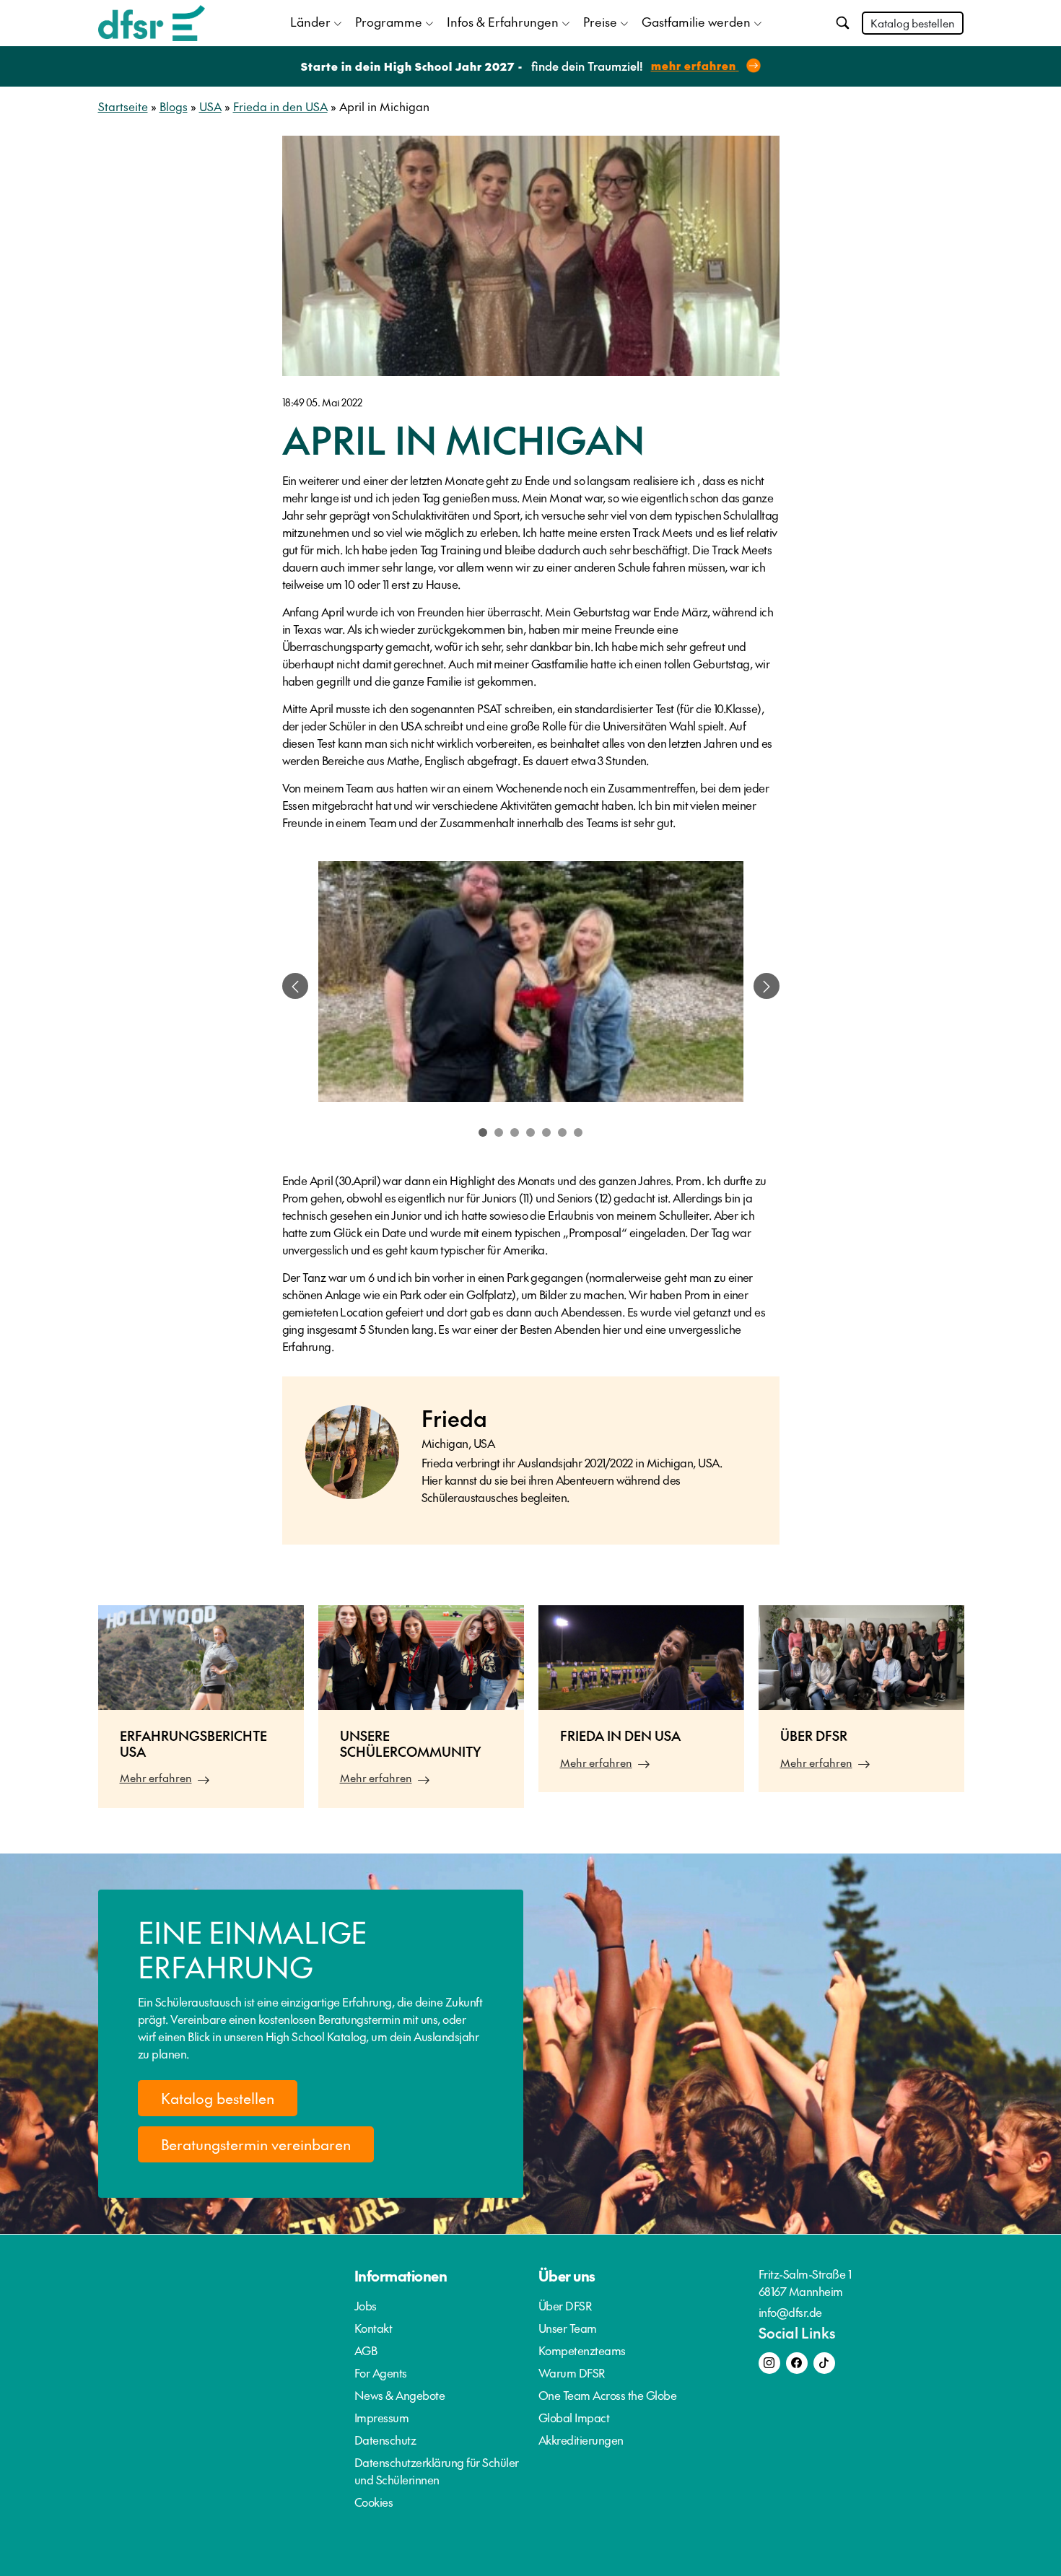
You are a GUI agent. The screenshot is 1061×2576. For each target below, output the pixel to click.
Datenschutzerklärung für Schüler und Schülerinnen (437, 2471)
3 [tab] (515, 1132)
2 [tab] (499, 1132)
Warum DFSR (572, 2372)
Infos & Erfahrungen (503, 22)
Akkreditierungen (581, 2440)
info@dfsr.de (790, 2312)
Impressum (382, 2417)
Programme (389, 22)
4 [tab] (530, 1132)
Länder (310, 22)
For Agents (381, 2372)
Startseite (123, 106)
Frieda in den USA (280, 106)
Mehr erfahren (156, 1777)
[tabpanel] (531, 986)
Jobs (366, 2305)
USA (210, 106)
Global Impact (574, 2417)
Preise (600, 22)
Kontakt (374, 2328)
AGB (366, 2350)
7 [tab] (578, 1132)
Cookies (374, 2502)
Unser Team (568, 2328)
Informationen (401, 2276)
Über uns (567, 2276)
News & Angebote (400, 2395)
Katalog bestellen (913, 23)
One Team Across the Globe (608, 2395)
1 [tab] (483, 1132)
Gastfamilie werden (696, 22)
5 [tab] (546, 1132)
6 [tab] (562, 1132)
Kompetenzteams (582, 2350)
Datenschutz (385, 2440)
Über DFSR (566, 2305)
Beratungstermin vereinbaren (256, 2144)
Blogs (174, 106)
